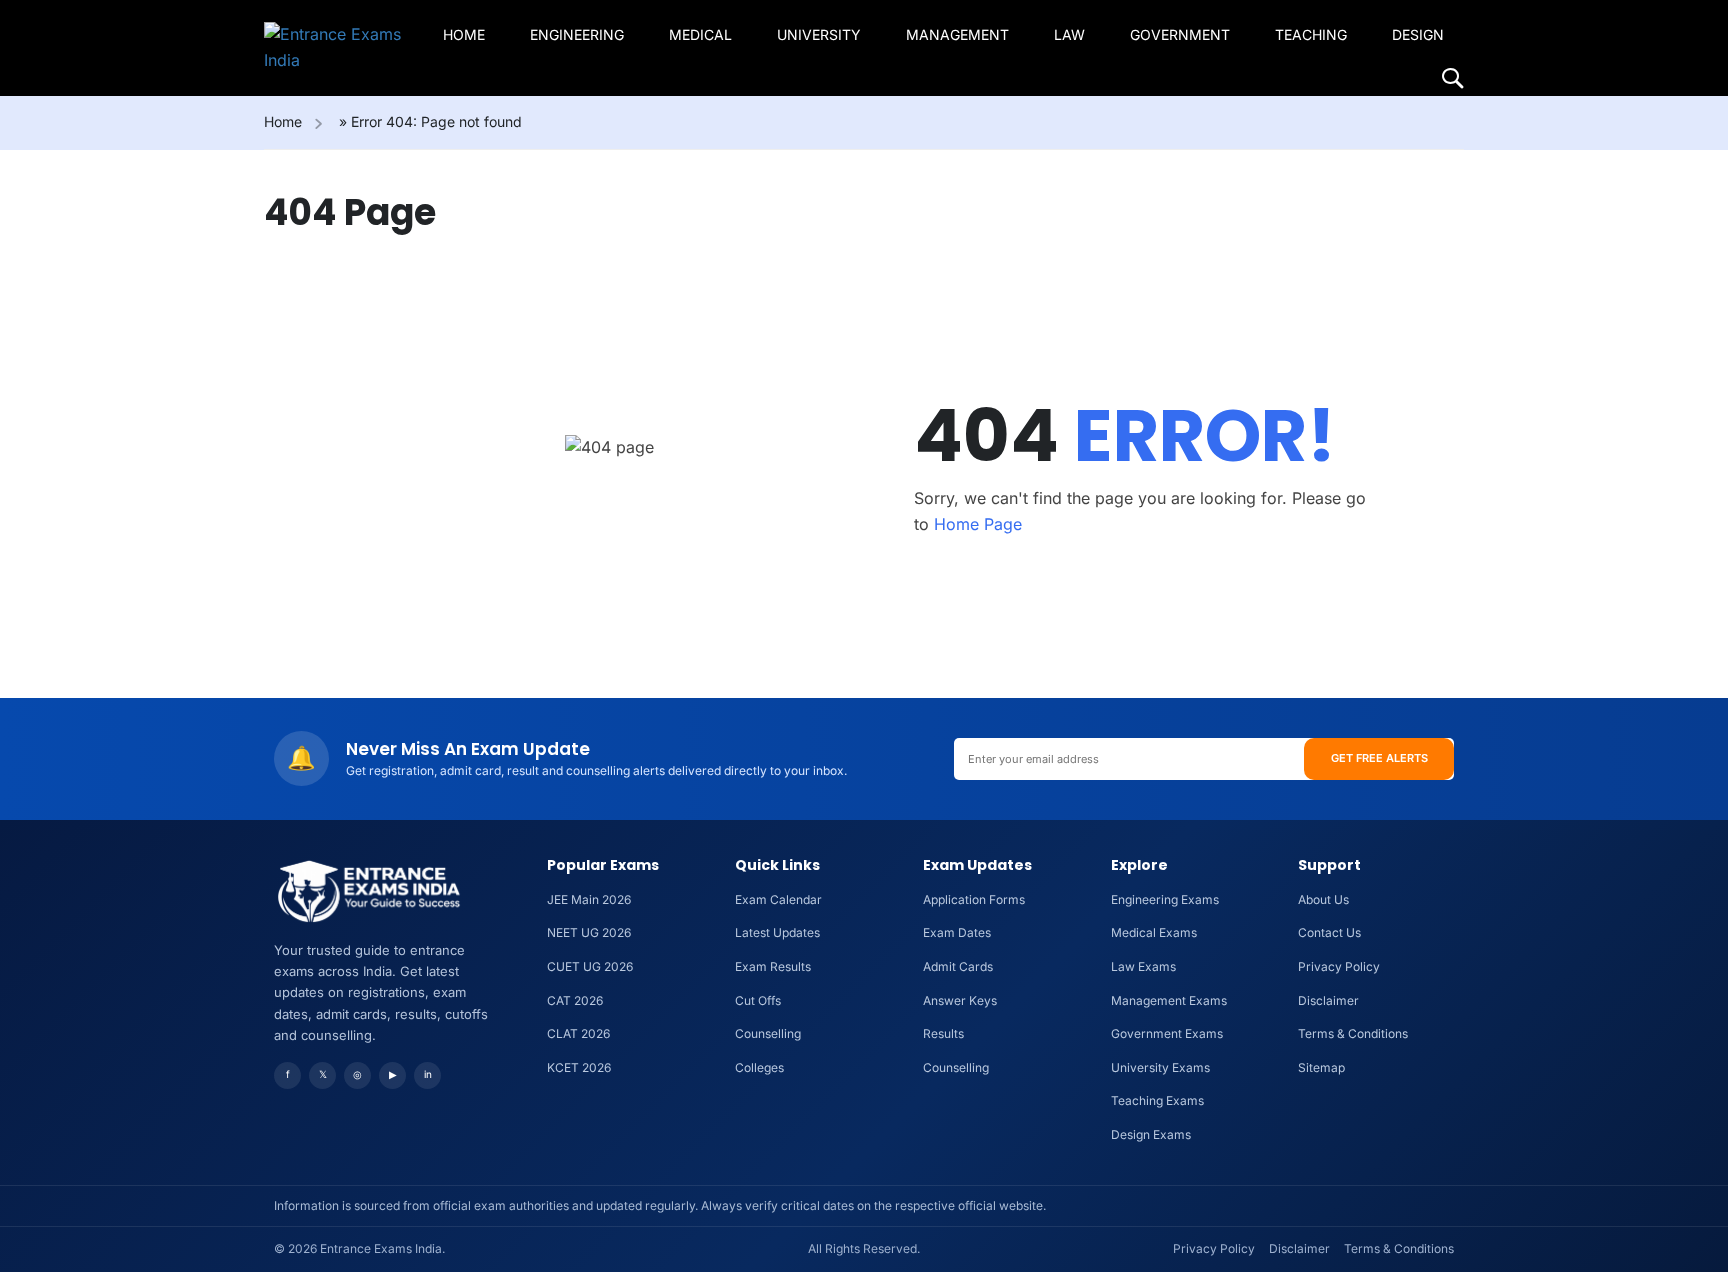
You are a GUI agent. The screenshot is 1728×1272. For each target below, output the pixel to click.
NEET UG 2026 (589, 932)
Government (1180, 34)
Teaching (1311, 34)
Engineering (577, 34)
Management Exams (1169, 1000)
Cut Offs (758, 1000)
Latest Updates (777, 932)
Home (464, 34)
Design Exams (1151, 1134)
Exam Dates (957, 932)
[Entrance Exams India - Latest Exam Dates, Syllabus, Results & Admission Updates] (340, 47)
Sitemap (1321, 1067)
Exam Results (773, 966)
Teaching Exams (1157, 1100)
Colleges (759, 1067)
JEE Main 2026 (589, 899)
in (428, 1074)
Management (957, 34)
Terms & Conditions (1353, 1033)
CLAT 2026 (578, 1033)
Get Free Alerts (1379, 758)
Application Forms (974, 899)
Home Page (978, 524)
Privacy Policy (1339, 966)
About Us (1323, 899)
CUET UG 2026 (590, 966)
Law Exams (1143, 966)
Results (943, 1033)
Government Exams (1167, 1033)
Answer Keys (960, 1000)
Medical (700, 34)
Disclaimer (1328, 1000)
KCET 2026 (579, 1067)
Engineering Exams (1165, 899)
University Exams (1160, 1067)
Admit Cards (958, 966)
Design (1418, 34)
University (819, 34)
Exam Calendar (778, 899)
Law (1069, 34)
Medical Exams (1154, 932)
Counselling (768, 1033)
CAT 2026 (575, 1000)
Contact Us (1329, 932)
